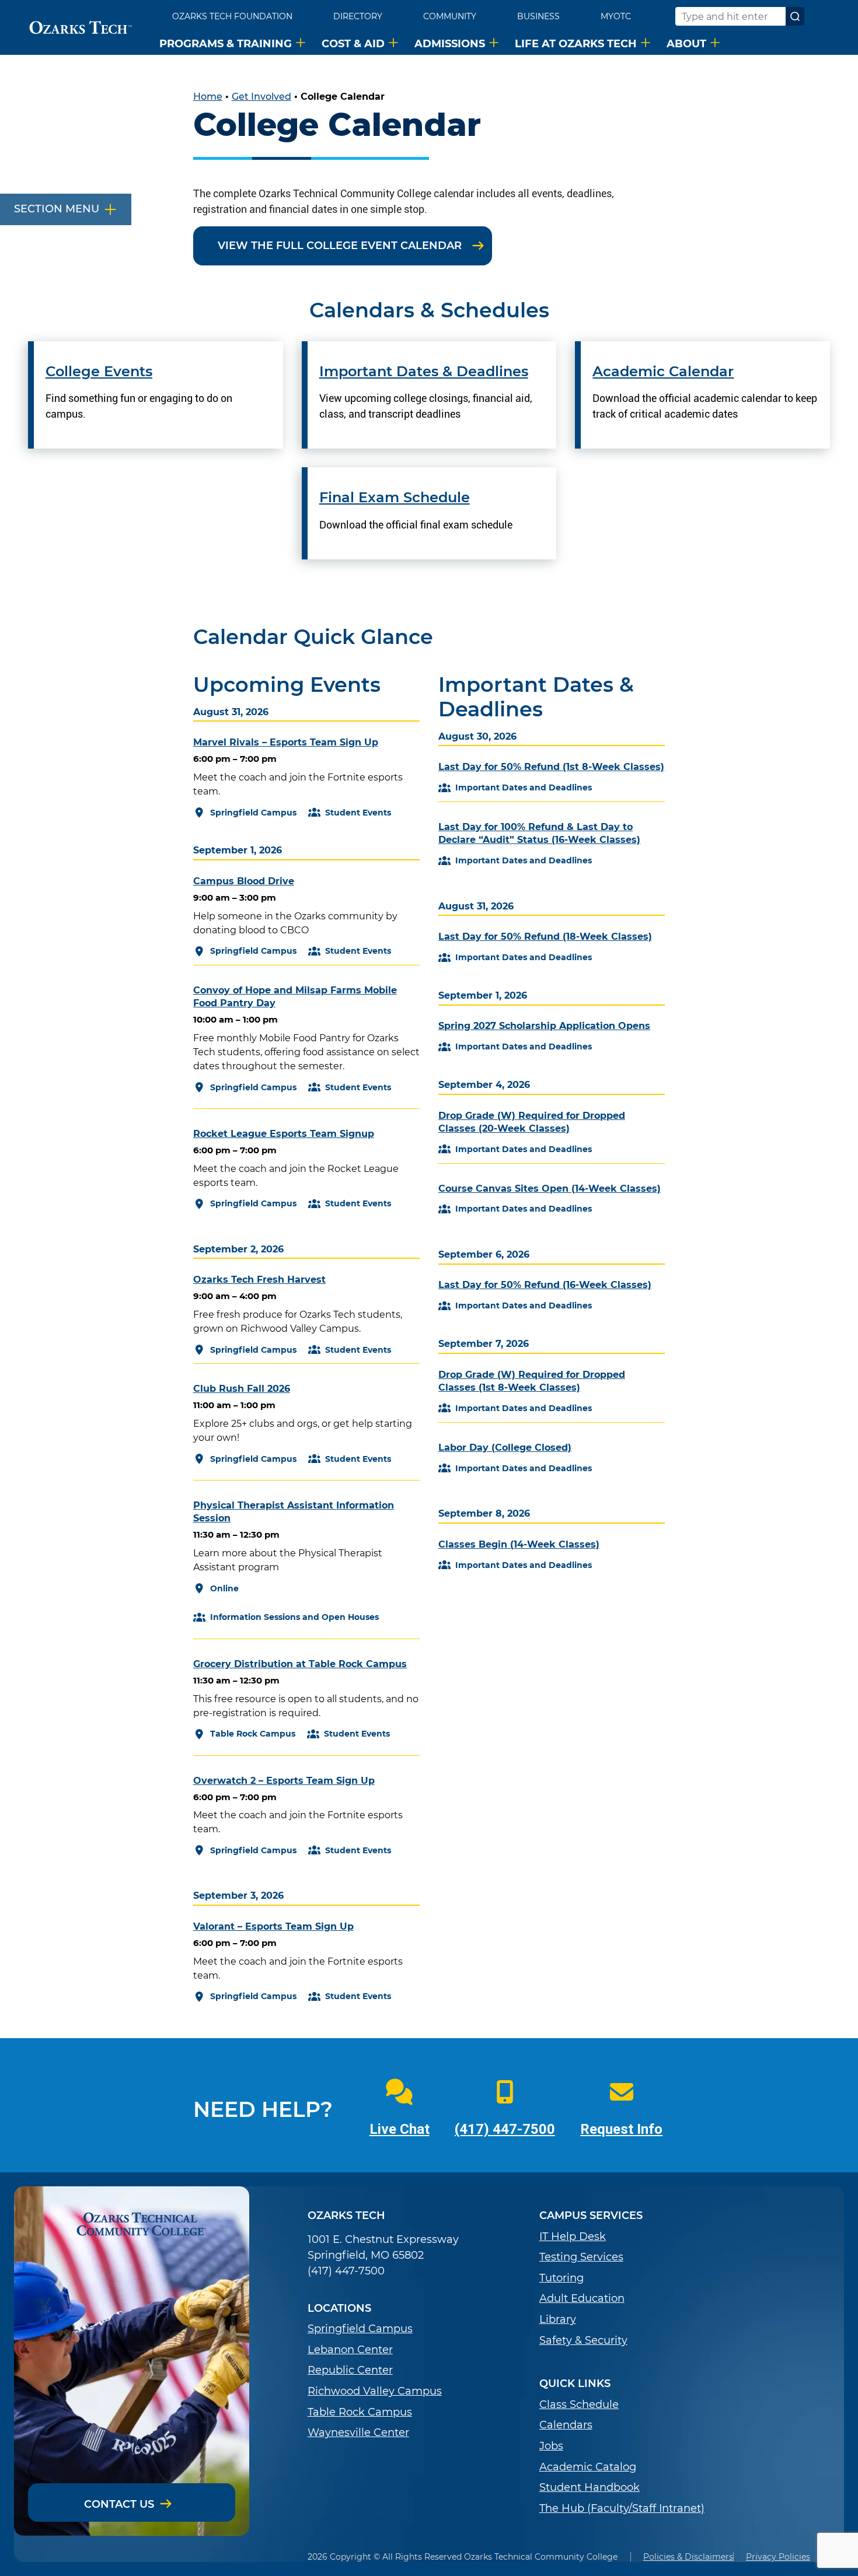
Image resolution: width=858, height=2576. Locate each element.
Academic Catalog (588, 2467)
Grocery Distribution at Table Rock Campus (300, 1664)
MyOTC (616, 16)
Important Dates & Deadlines (424, 372)
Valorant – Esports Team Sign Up (273, 1926)
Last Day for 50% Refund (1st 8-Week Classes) (551, 767)
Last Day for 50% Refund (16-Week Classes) (545, 1285)
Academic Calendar (663, 372)
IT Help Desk (573, 2237)
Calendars (566, 2425)
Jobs (551, 2446)
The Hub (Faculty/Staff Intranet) (622, 2509)
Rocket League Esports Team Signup (284, 1134)
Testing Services (581, 2257)
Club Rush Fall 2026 (242, 1389)
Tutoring (561, 2278)
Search (795, 16)
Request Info (621, 2129)
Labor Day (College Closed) (505, 1448)
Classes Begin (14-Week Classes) (519, 1544)
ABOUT (686, 43)
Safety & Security (583, 2341)
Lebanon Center (350, 2350)
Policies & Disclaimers (688, 2557)
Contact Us (119, 2504)
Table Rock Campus (360, 2412)
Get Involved (261, 97)
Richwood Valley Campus (375, 2391)
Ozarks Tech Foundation (232, 16)
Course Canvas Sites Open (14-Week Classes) (550, 1189)
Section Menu (57, 209)
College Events (99, 372)
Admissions (450, 43)
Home (208, 97)
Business (538, 16)
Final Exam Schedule (395, 498)
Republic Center (350, 2370)
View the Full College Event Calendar (340, 246)
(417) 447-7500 (505, 2129)
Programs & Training (226, 43)
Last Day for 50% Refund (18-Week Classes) (545, 937)
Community (450, 16)
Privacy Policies (778, 2557)
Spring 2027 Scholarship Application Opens (544, 1026)
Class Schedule (579, 2405)
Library (558, 2320)
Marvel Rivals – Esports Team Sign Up (286, 742)
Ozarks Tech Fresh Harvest (259, 1280)
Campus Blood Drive (244, 881)
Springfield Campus (360, 2329)
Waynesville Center (358, 2433)
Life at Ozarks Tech (576, 43)
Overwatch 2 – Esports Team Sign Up (284, 1781)
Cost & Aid (353, 43)
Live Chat (400, 2129)
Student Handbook (590, 2488)
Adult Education (582, 2299)
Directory (358, 16)
